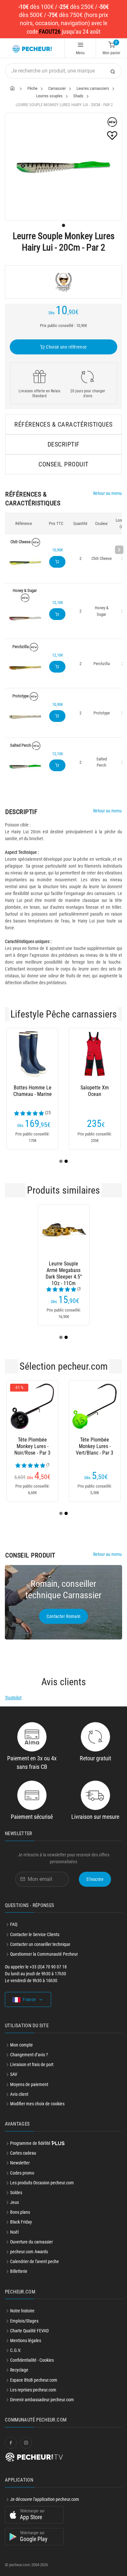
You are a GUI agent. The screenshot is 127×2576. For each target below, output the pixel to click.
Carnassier (57, 88)
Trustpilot (13, 1698)
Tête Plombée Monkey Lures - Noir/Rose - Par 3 (32, 1446)
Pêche (32, 88)
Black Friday (21, 2222)
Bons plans (20, 2212)
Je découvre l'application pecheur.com (45, 2499)
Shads (78, 96)
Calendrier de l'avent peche (35, 2261)
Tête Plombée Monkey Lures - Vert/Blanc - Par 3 (95, 1446)
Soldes (16, 2193)
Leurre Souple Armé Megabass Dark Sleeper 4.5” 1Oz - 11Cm (64, 1270)
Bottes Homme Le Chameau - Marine (33, 1091)
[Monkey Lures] (63, 282)
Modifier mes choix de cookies (37, 2104)
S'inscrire (95, 1879)
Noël (14, 2232)
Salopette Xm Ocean (95, 1091)
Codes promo (22, 2173)
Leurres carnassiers (93, 88)
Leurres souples (49, 96)
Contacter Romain (64, 1616)
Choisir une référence (66, 347)
